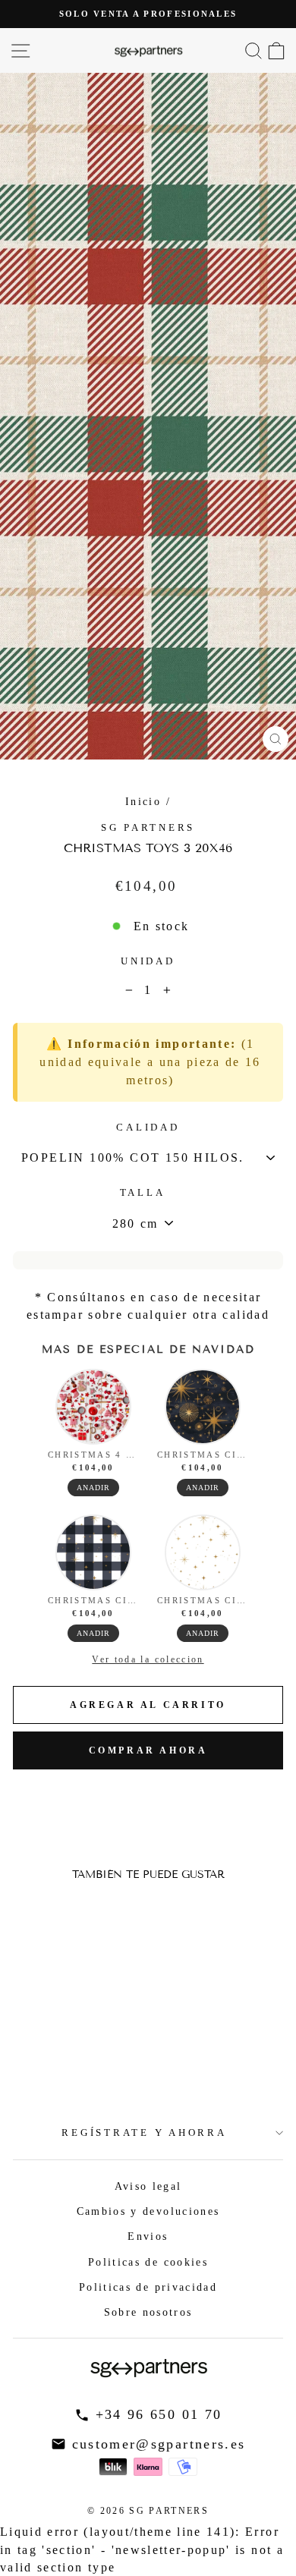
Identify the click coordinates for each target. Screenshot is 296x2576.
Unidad (148, 961)
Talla (143, 1193)
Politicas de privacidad (148, 2287)
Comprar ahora (148, 1750)
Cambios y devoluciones (148, 2211)
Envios (148, 2236)
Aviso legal (148, 2186)
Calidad (148, 1128)
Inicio (143, 801)
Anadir (93, 1488)
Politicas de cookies (148, 2262)
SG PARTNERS (148, 828)
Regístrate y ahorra (144, 2133)
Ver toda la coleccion (148, 1659)
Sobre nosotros (148, 2312)
